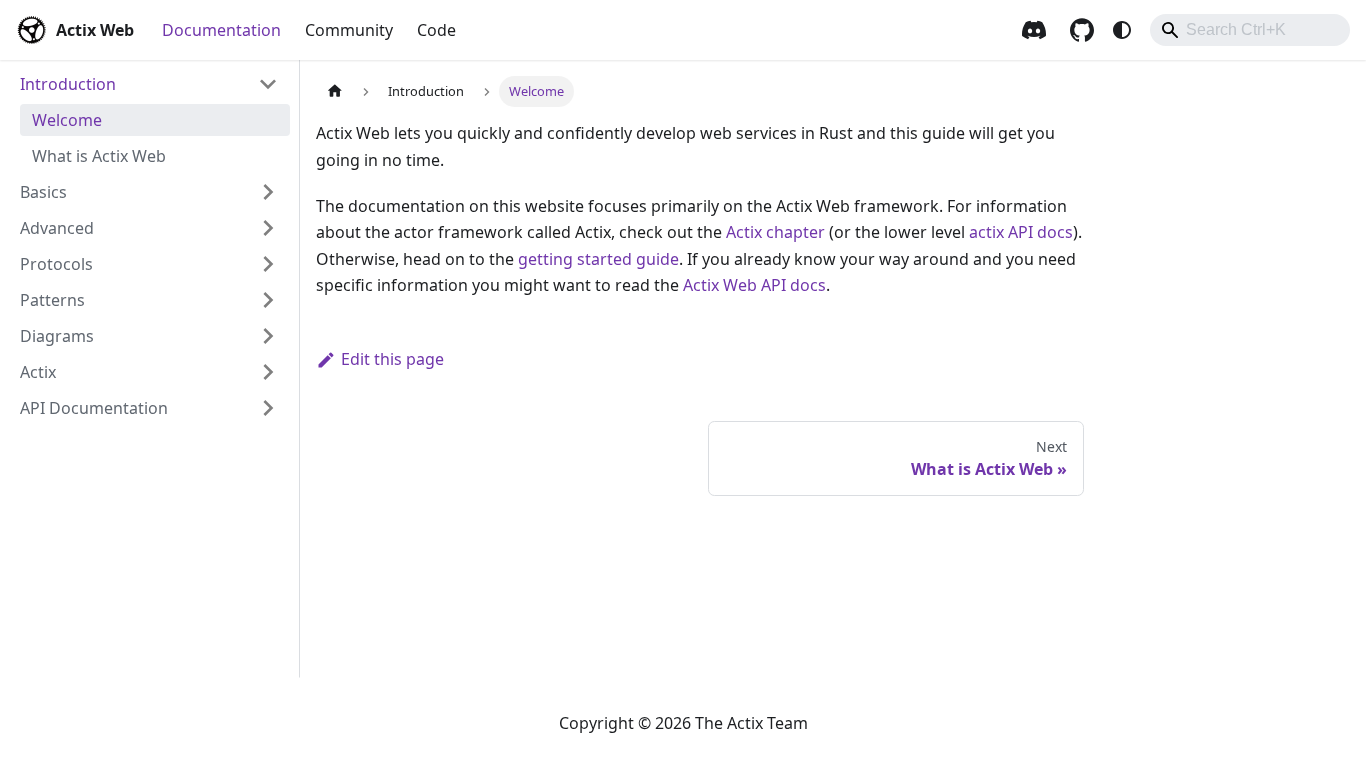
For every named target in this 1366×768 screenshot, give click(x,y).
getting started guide (598, 259)
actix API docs (1021, 232)
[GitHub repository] (1082, 30)
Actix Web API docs (754, 285)
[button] (149, 84)
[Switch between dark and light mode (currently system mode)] (1122, 30)
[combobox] (1250, 30)
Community (349, 30)
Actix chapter (775, 232)
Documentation (221, 30)
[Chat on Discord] (1034, 30)
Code (436, 30)
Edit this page (392, 359)
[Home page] (335, 91)
